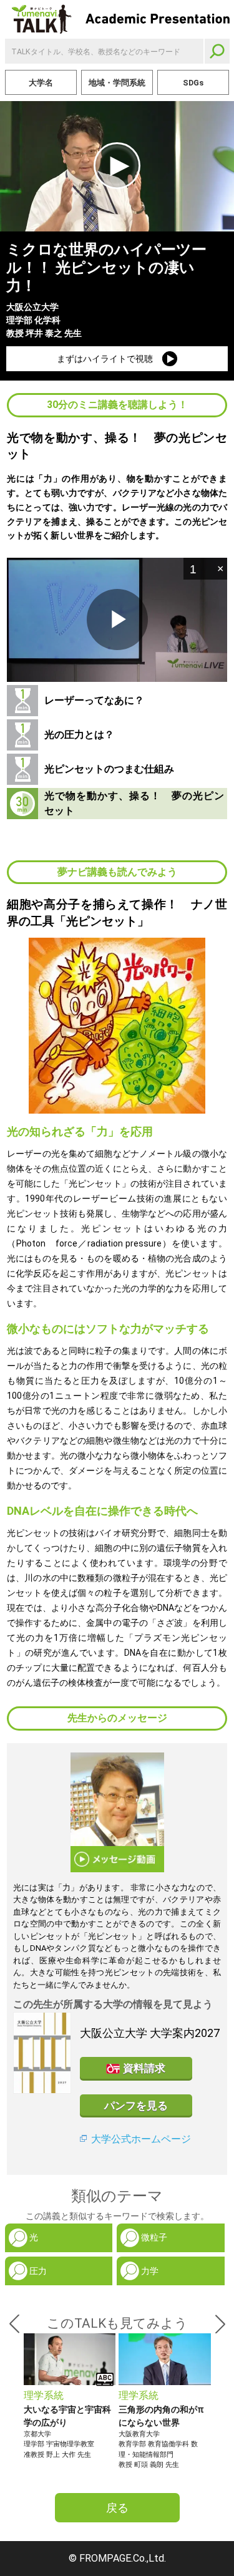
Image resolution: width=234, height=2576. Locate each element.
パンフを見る (136, 2106)
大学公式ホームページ (141, 2139)
